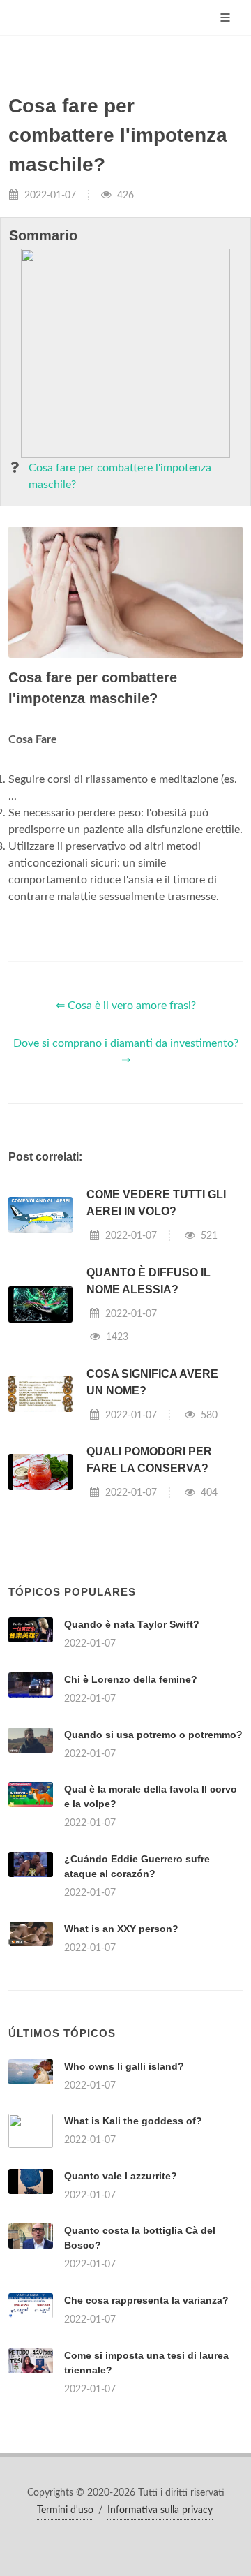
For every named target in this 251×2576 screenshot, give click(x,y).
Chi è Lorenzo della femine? (131, 1679)
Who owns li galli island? (124, 2066)
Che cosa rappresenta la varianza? (146, 2300)
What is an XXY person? (121, 1929)
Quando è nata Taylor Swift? (132, 1624)
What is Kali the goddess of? (133, 2121)
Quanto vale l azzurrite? (121, 2176)
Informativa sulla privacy (160, 2510)
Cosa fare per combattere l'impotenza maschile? (120, 476)
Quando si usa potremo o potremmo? (153, 1735)
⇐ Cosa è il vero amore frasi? (126, 1006)
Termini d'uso (65, 2510)
